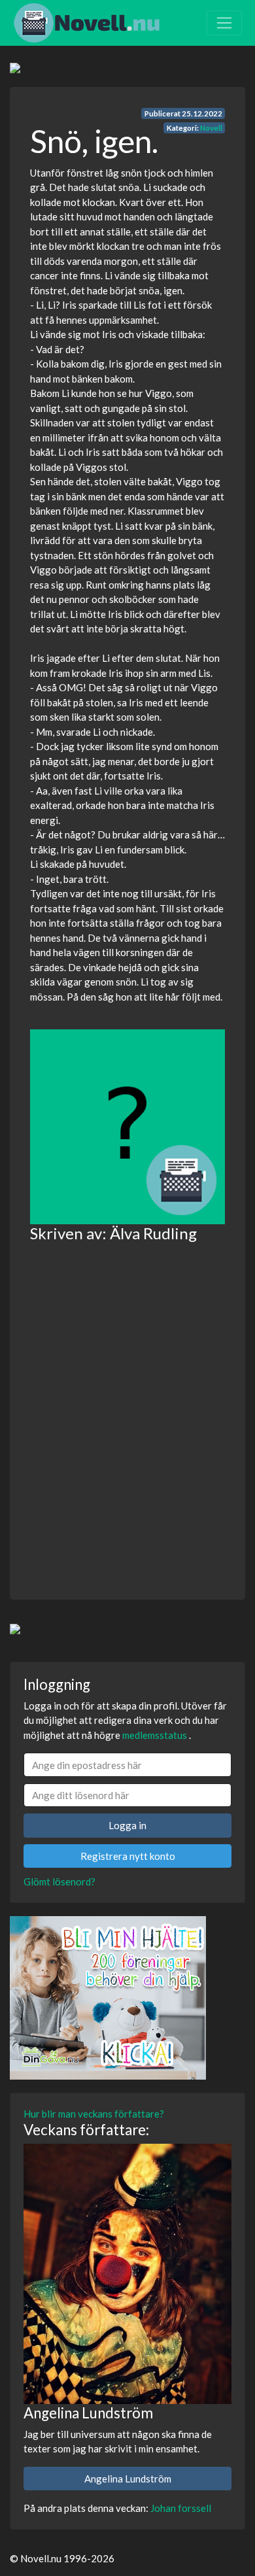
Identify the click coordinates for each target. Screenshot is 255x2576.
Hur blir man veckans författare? (94, 2114)
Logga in (127, 1825)
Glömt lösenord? (59, 1881)
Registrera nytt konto (128, 1856)
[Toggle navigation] (224, 23)
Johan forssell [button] (181, 2508)
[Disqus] (127, 1412)
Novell (211, 128)
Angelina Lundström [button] (128, 2479)
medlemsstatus (155, 1735)
